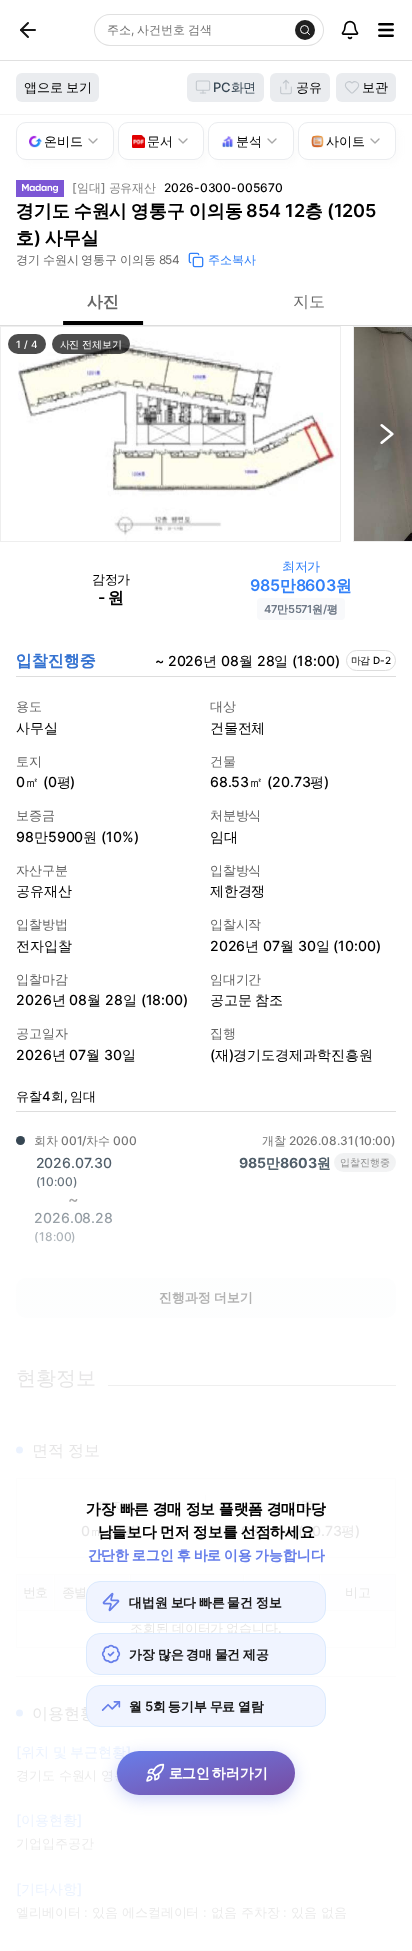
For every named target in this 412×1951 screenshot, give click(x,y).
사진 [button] (103, 301)
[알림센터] (350, 30)
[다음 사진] (387, 434)
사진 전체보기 (91, 344)
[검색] (305, 30)
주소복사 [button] (232, 259)
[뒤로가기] (51, 30)
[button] (170, 434)
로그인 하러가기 (218, 1772)
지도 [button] (309, 301)
